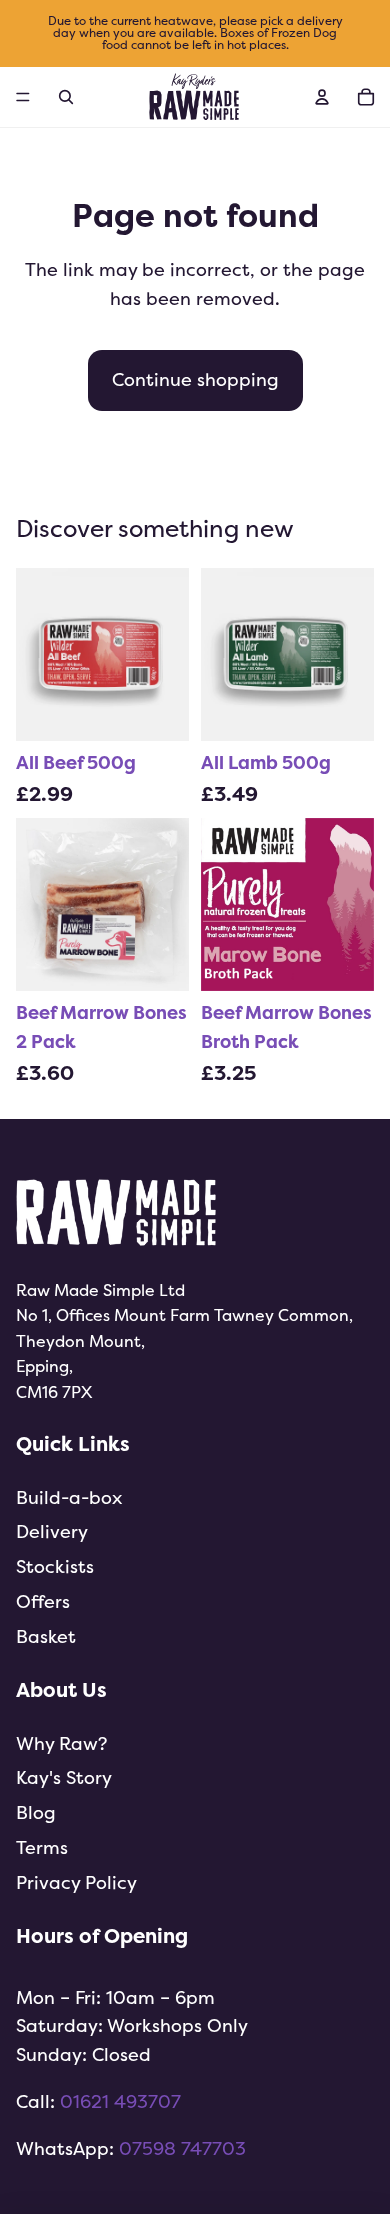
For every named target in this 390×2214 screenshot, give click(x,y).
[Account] (322, 97)
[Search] (66, 97)
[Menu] (23, 97)
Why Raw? (61, 1743)
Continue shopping (195, 379)
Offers (43, 1601)
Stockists (55, 1566)
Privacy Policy (76, 1882)
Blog (36, 1812)
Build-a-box (69, 1497)
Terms (42, 1847)
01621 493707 (120, 2101)
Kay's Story (64, 1777)
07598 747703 (182, 2148)
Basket (46, 1636)
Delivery (52, 1531)
